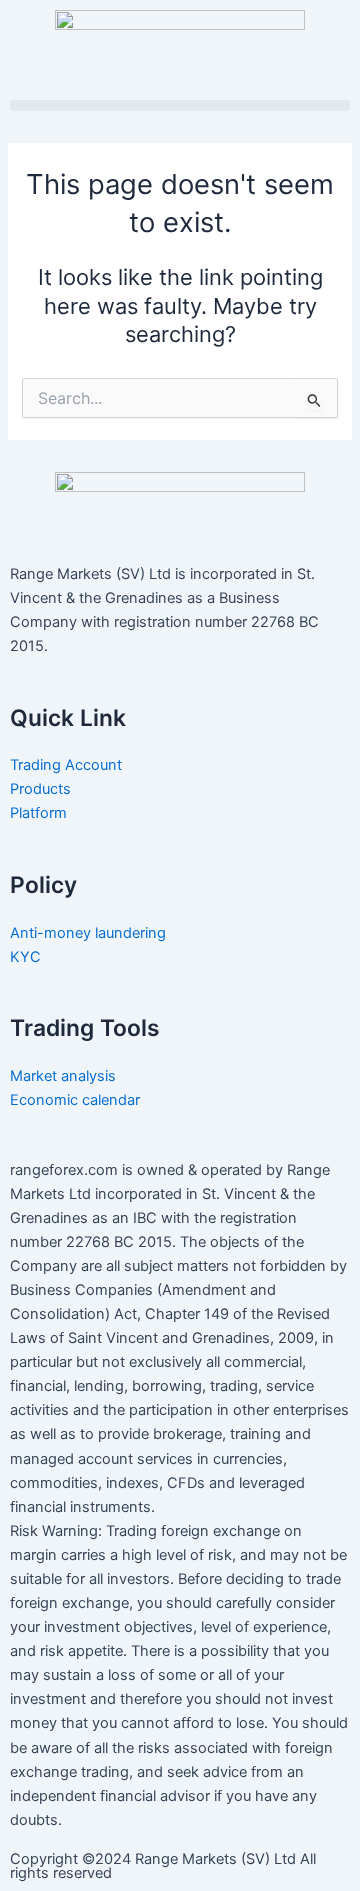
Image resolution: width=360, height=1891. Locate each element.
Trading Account (66, 765)
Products (40, 789)
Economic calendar (77, 1100)
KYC (27, 957)
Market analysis (65, 1076)
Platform (38, 813)
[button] (180, 105)
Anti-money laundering (88, 933)
